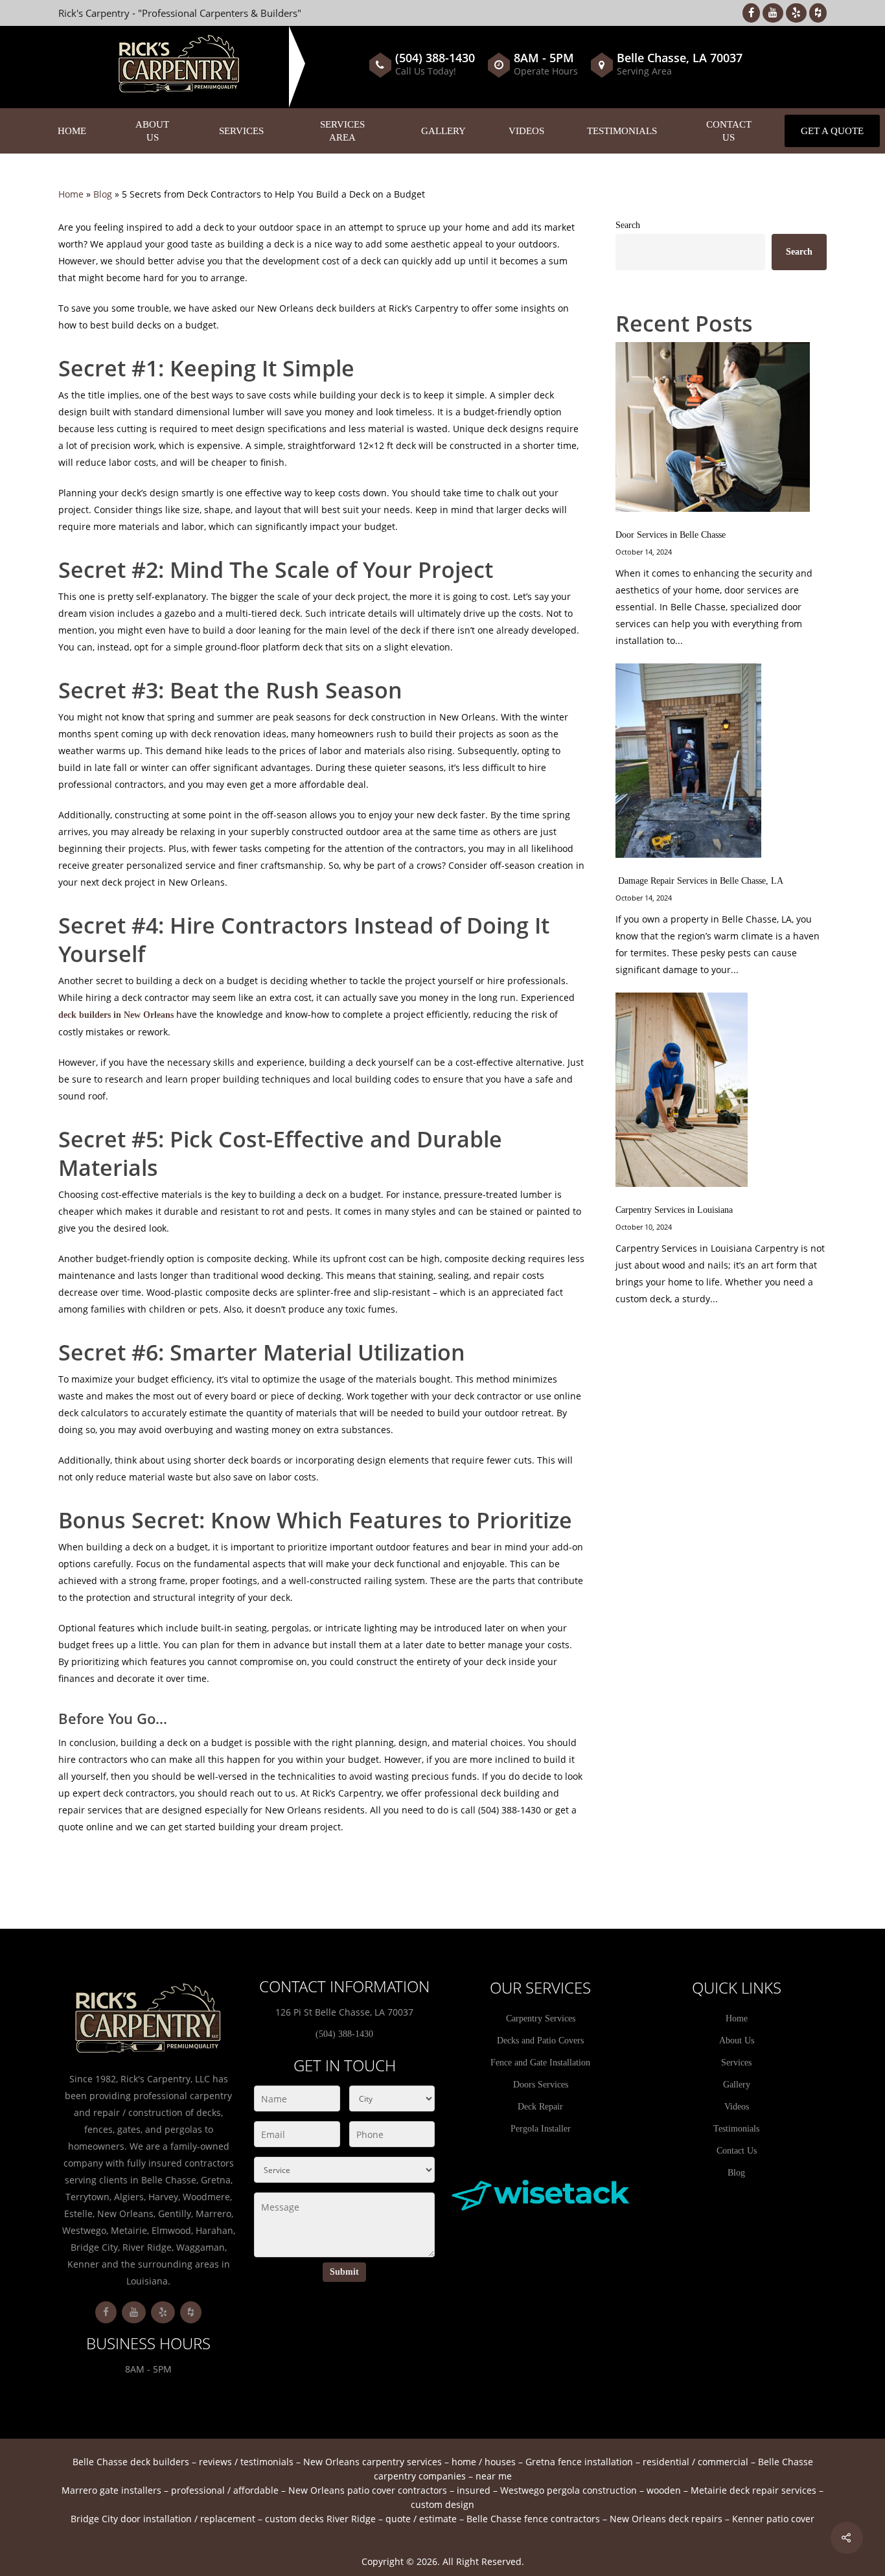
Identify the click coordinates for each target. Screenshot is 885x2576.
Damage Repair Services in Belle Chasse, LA (699, 881)
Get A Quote (832, 131)
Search (628, 225)
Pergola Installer (541, 2129)
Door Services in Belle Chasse (671, 535)
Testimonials (622, 131)
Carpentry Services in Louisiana (674, 1210)
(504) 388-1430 (435, 58)
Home (72, 131)
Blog (103, 194)
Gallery (443, 131)
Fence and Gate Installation (540, 2063)
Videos (526, 131)
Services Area (342, 131)
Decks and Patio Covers (540, 2041)
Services (241, 131)
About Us (152, 131)
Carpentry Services (541, 2018)
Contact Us (729, 131)
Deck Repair (540, 2107)
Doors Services (541, 2085)
